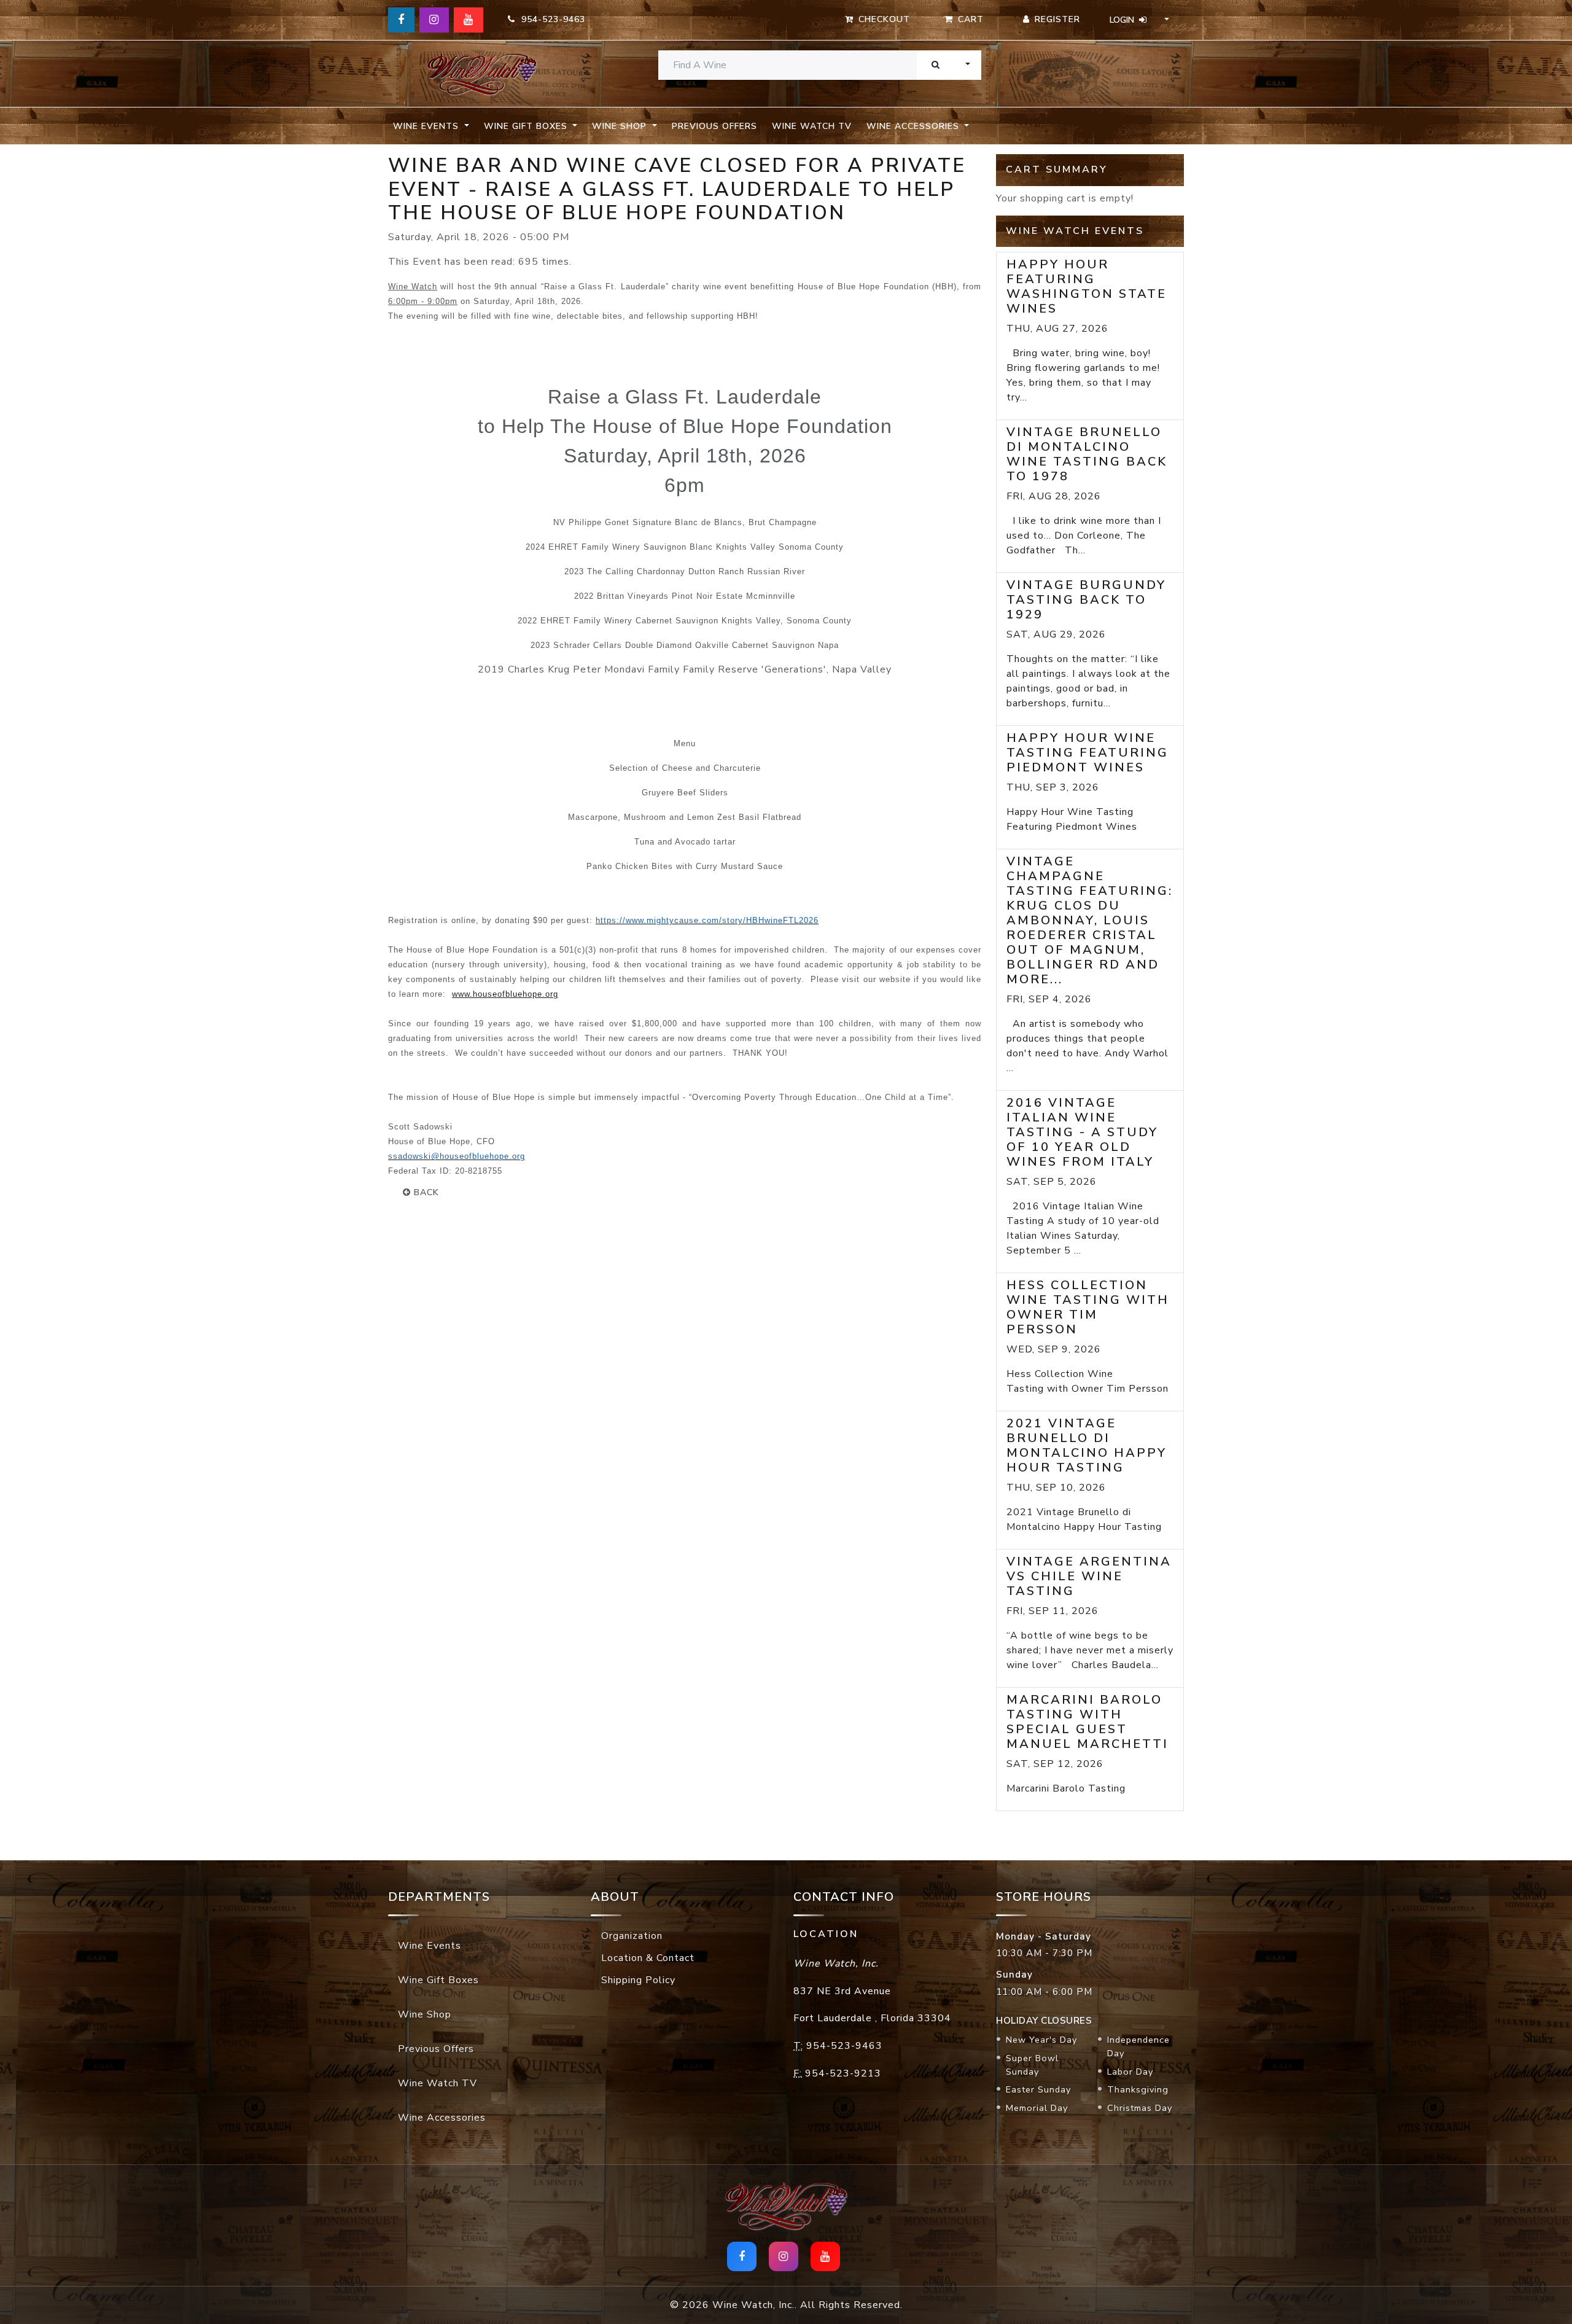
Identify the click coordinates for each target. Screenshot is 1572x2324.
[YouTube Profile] (469, 20)
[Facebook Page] (401, 20)
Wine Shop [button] (621, 126)
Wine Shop (425, 2014)
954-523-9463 (550, 19)
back (425, 1192)
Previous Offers (714, 126)
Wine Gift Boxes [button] (527, 126)
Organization (632, 1936)
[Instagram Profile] (434, 20)
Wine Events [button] (427, 126)
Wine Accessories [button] (914, 126)
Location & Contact (648, 1958)
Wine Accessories (442, 2118)
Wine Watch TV (812, 126)
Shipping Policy (638, 1980)
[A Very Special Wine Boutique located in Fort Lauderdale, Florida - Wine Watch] (482, 74)
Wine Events (430, 1946)
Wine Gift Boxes (438, 1980)
